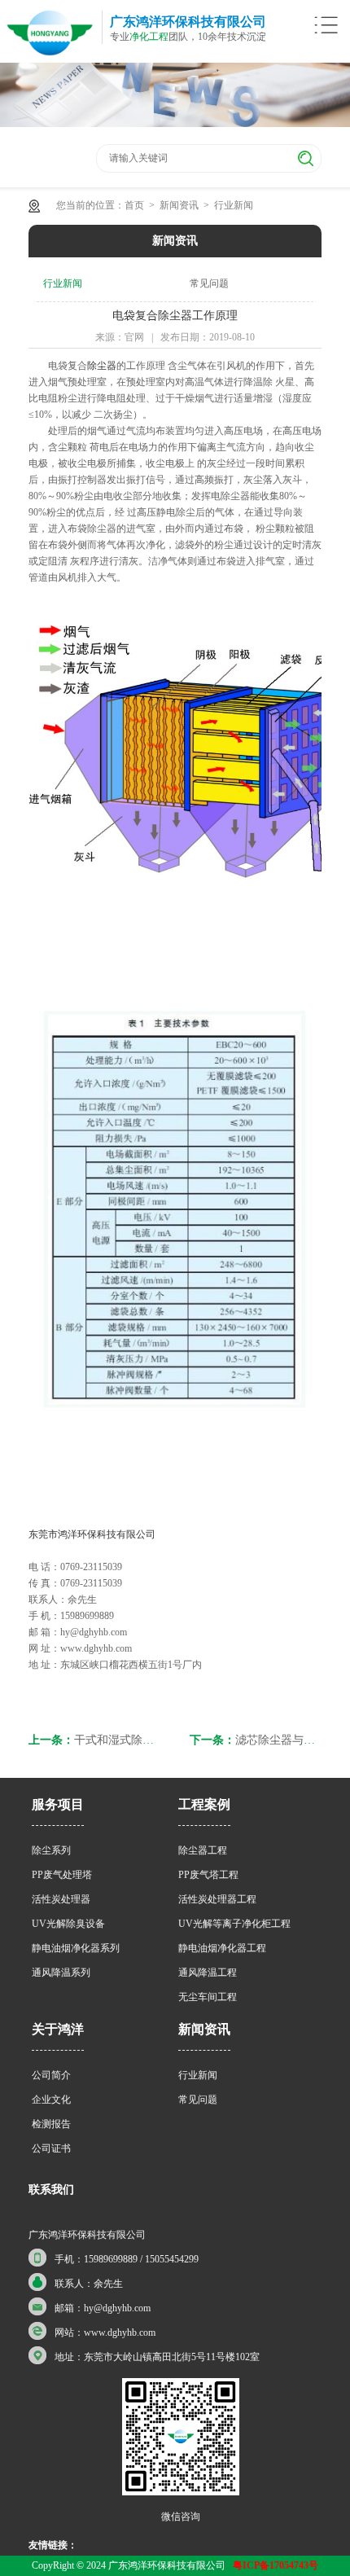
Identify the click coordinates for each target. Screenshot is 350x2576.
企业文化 (51, 2100)
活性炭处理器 (61, 1899)
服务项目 (58, 1804)
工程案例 (204, 1804)
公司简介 (51, 2075)
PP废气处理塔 (62, 1875)
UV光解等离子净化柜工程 (234, 1924)
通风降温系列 (61, 1973)
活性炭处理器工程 (217, 1899)
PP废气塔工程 (208, 1875)
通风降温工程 (208, 1973)
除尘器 (102, 366)
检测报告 (51, 2124)
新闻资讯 (179, 205)
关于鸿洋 (58, 2029)
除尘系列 (51, 1850)
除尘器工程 (203, 1850)
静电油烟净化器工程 (222, 1948)
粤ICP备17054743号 (276, 2565)
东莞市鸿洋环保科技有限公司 (92, 1534)
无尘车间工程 (208, 1997)
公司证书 (51, 2148)
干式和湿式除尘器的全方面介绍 (154, 1740)
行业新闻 (234, 205)
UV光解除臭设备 (68, 1924)
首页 (134, 205)
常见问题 (209, 283)
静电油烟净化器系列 (76, 1948)
